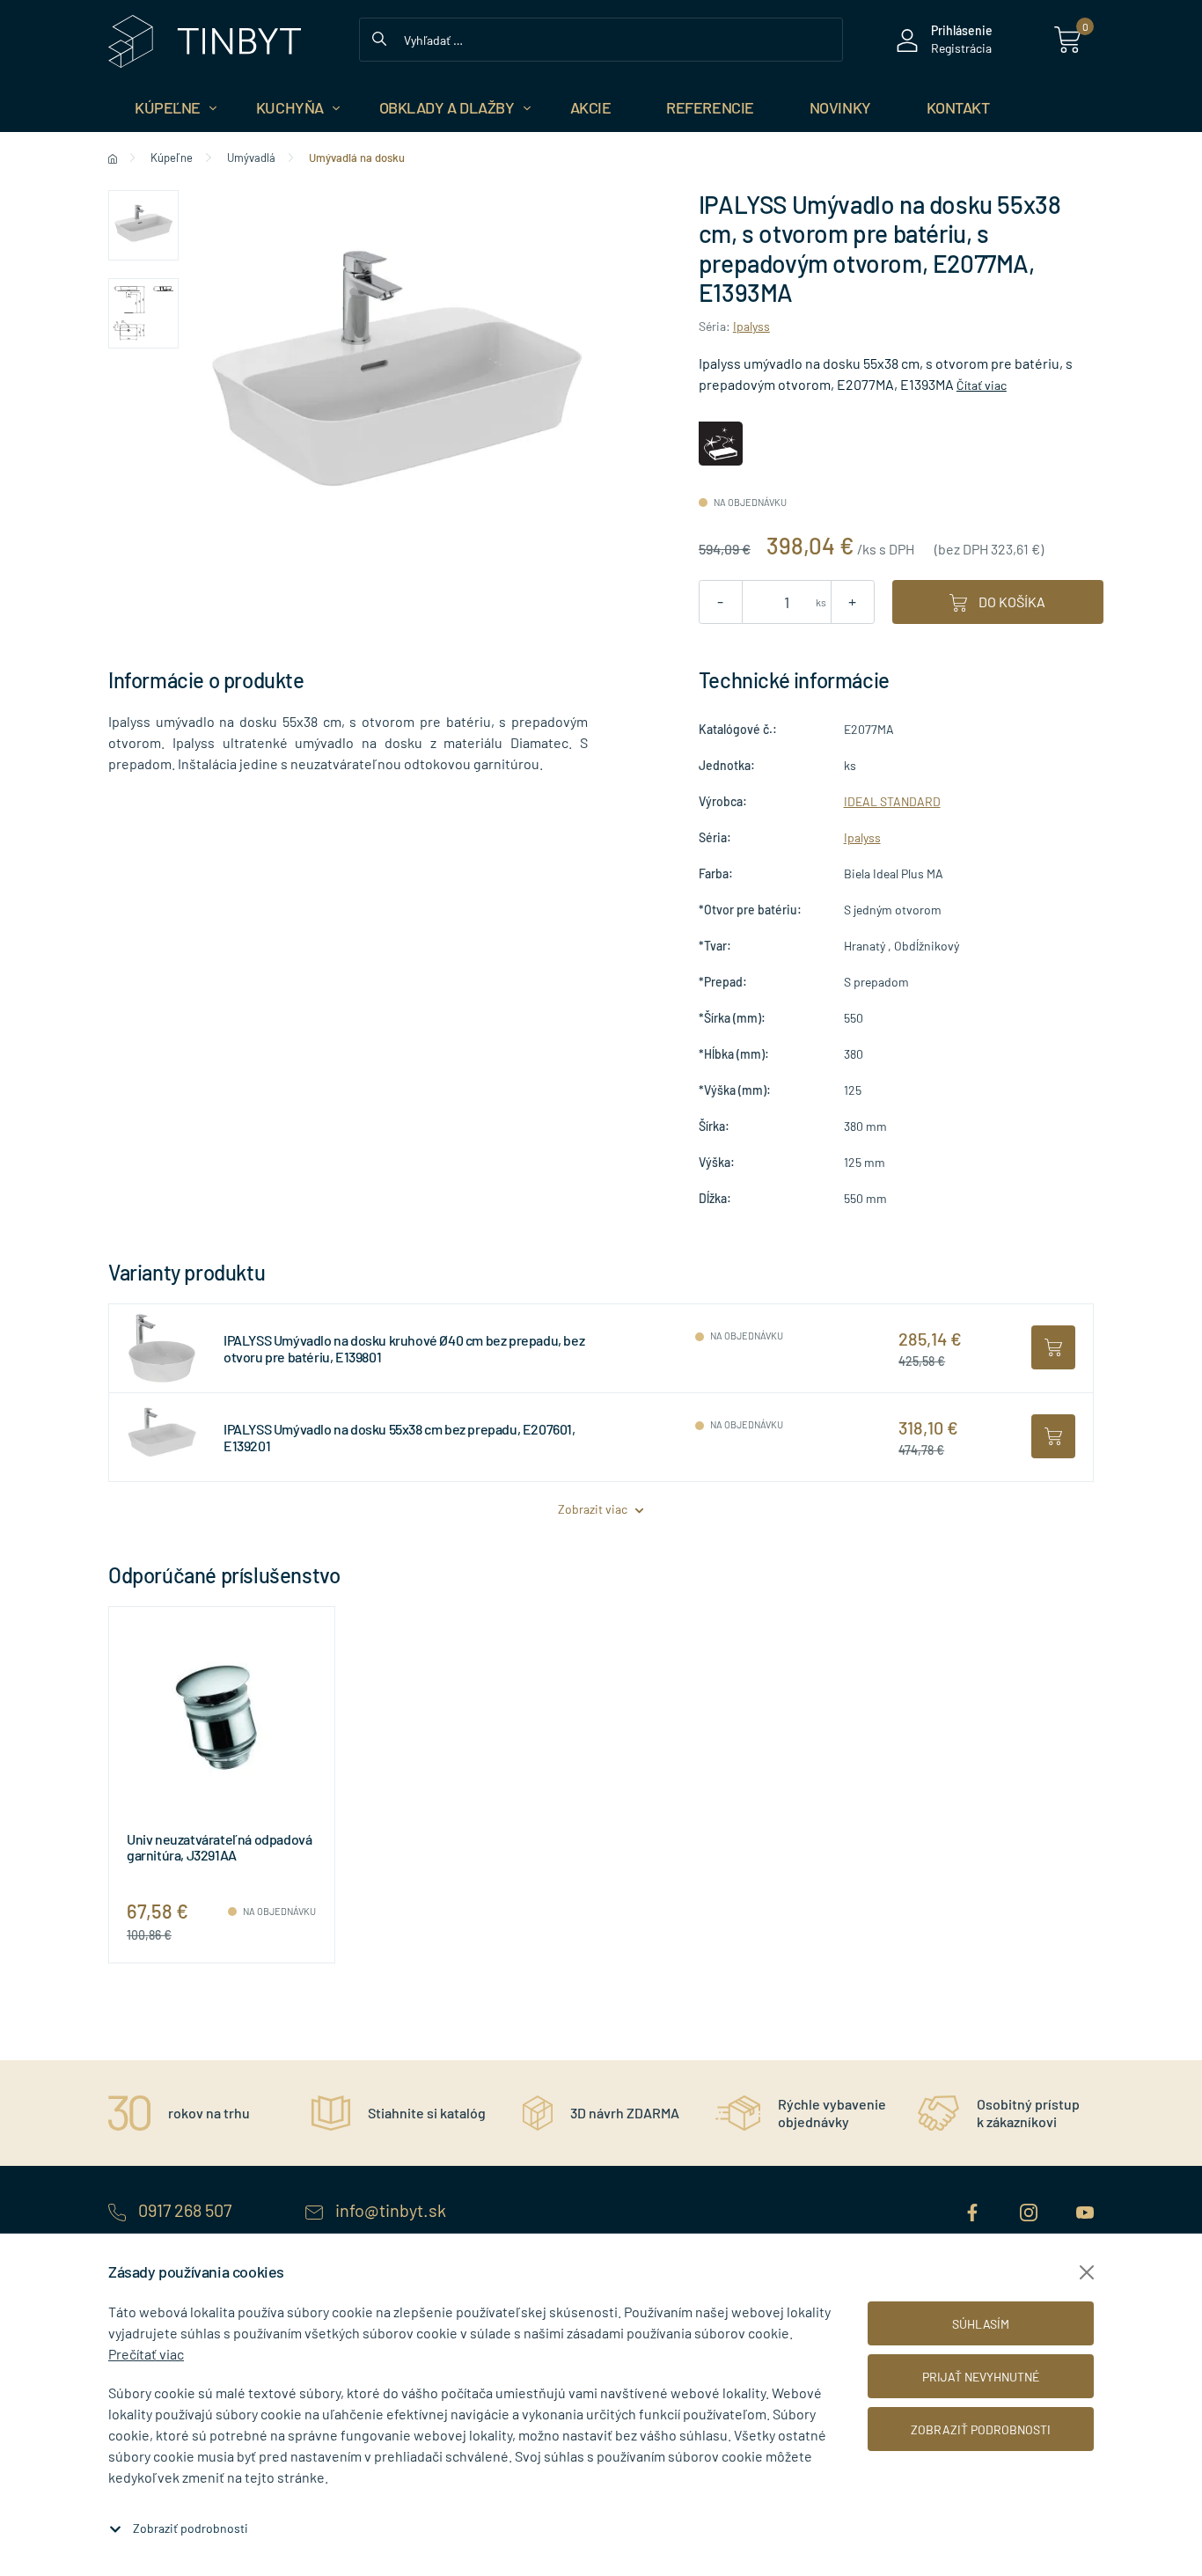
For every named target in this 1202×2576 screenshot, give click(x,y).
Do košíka (1011, 602)
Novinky (840, 107)
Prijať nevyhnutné (981, 2377)
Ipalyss (751, 326)
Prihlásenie (962, 30)
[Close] (1087, 2272)
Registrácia (961, 48)
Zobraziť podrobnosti (191, 2528)
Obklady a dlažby (447, 107)
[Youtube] (1085, 2210)
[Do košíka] (1053, 1347)
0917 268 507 (185, 2210)
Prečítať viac (146, 2354)
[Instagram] (1030, 2210)
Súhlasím (981, 2324)
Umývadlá (251, 158)
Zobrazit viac (594, 1509)
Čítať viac (982, 385)
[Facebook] (974, 2210)
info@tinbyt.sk (389, 2210)
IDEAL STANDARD (892, 801)
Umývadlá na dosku (357, 158)
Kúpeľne (168, 107)
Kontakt (958, 107)
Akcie (591, 107)
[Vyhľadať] (379, 37)
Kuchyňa (290, 107)
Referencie (710, 107)
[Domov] (113, 158)
